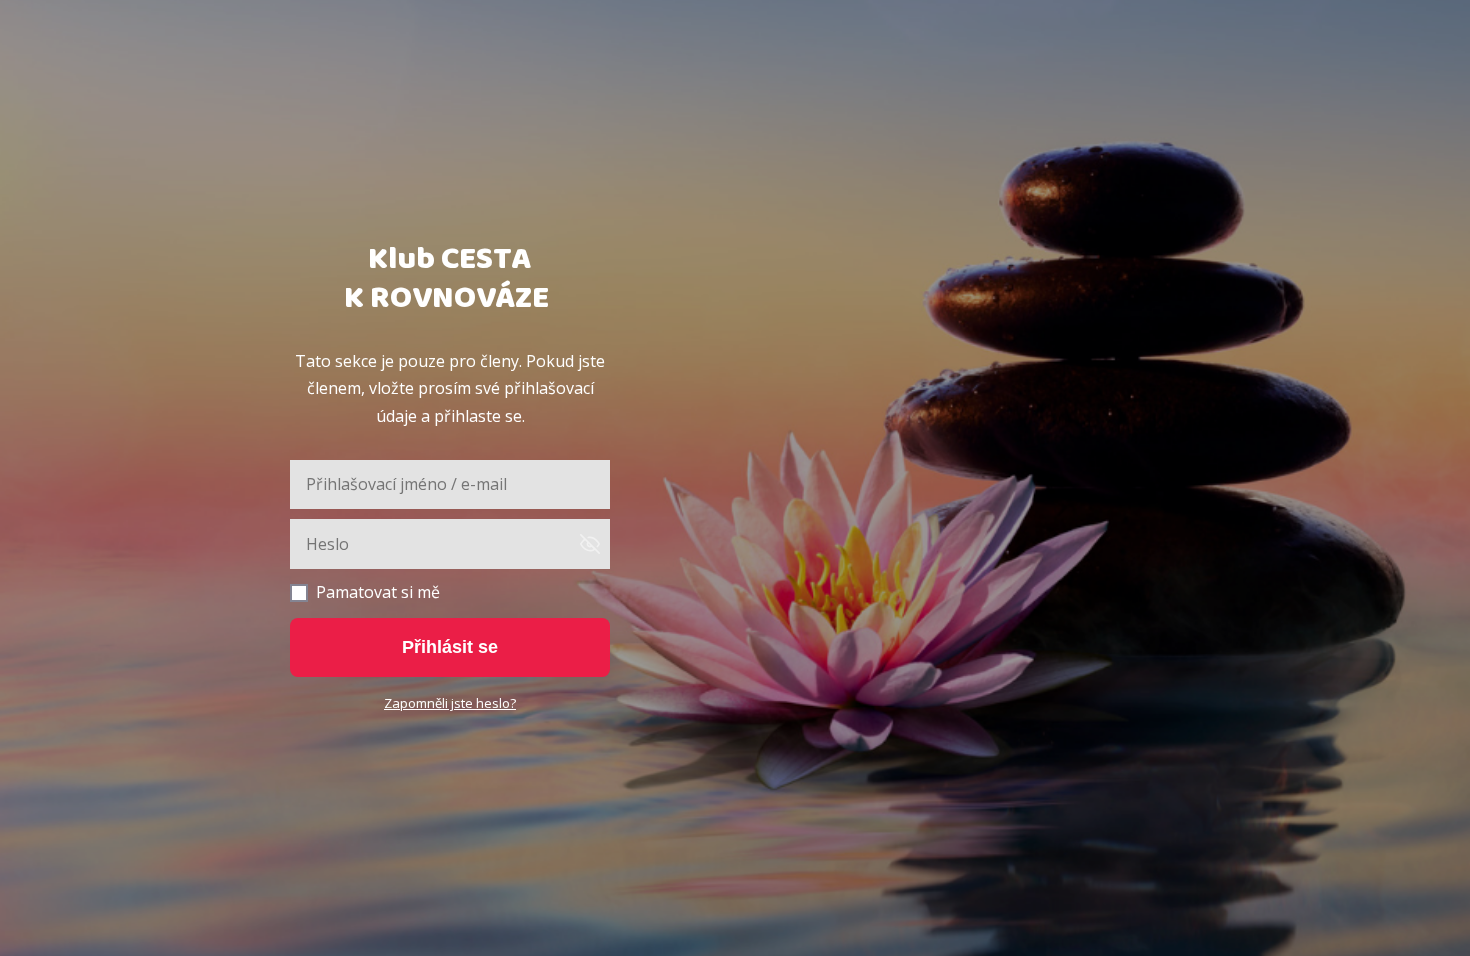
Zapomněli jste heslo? (450, 703)
